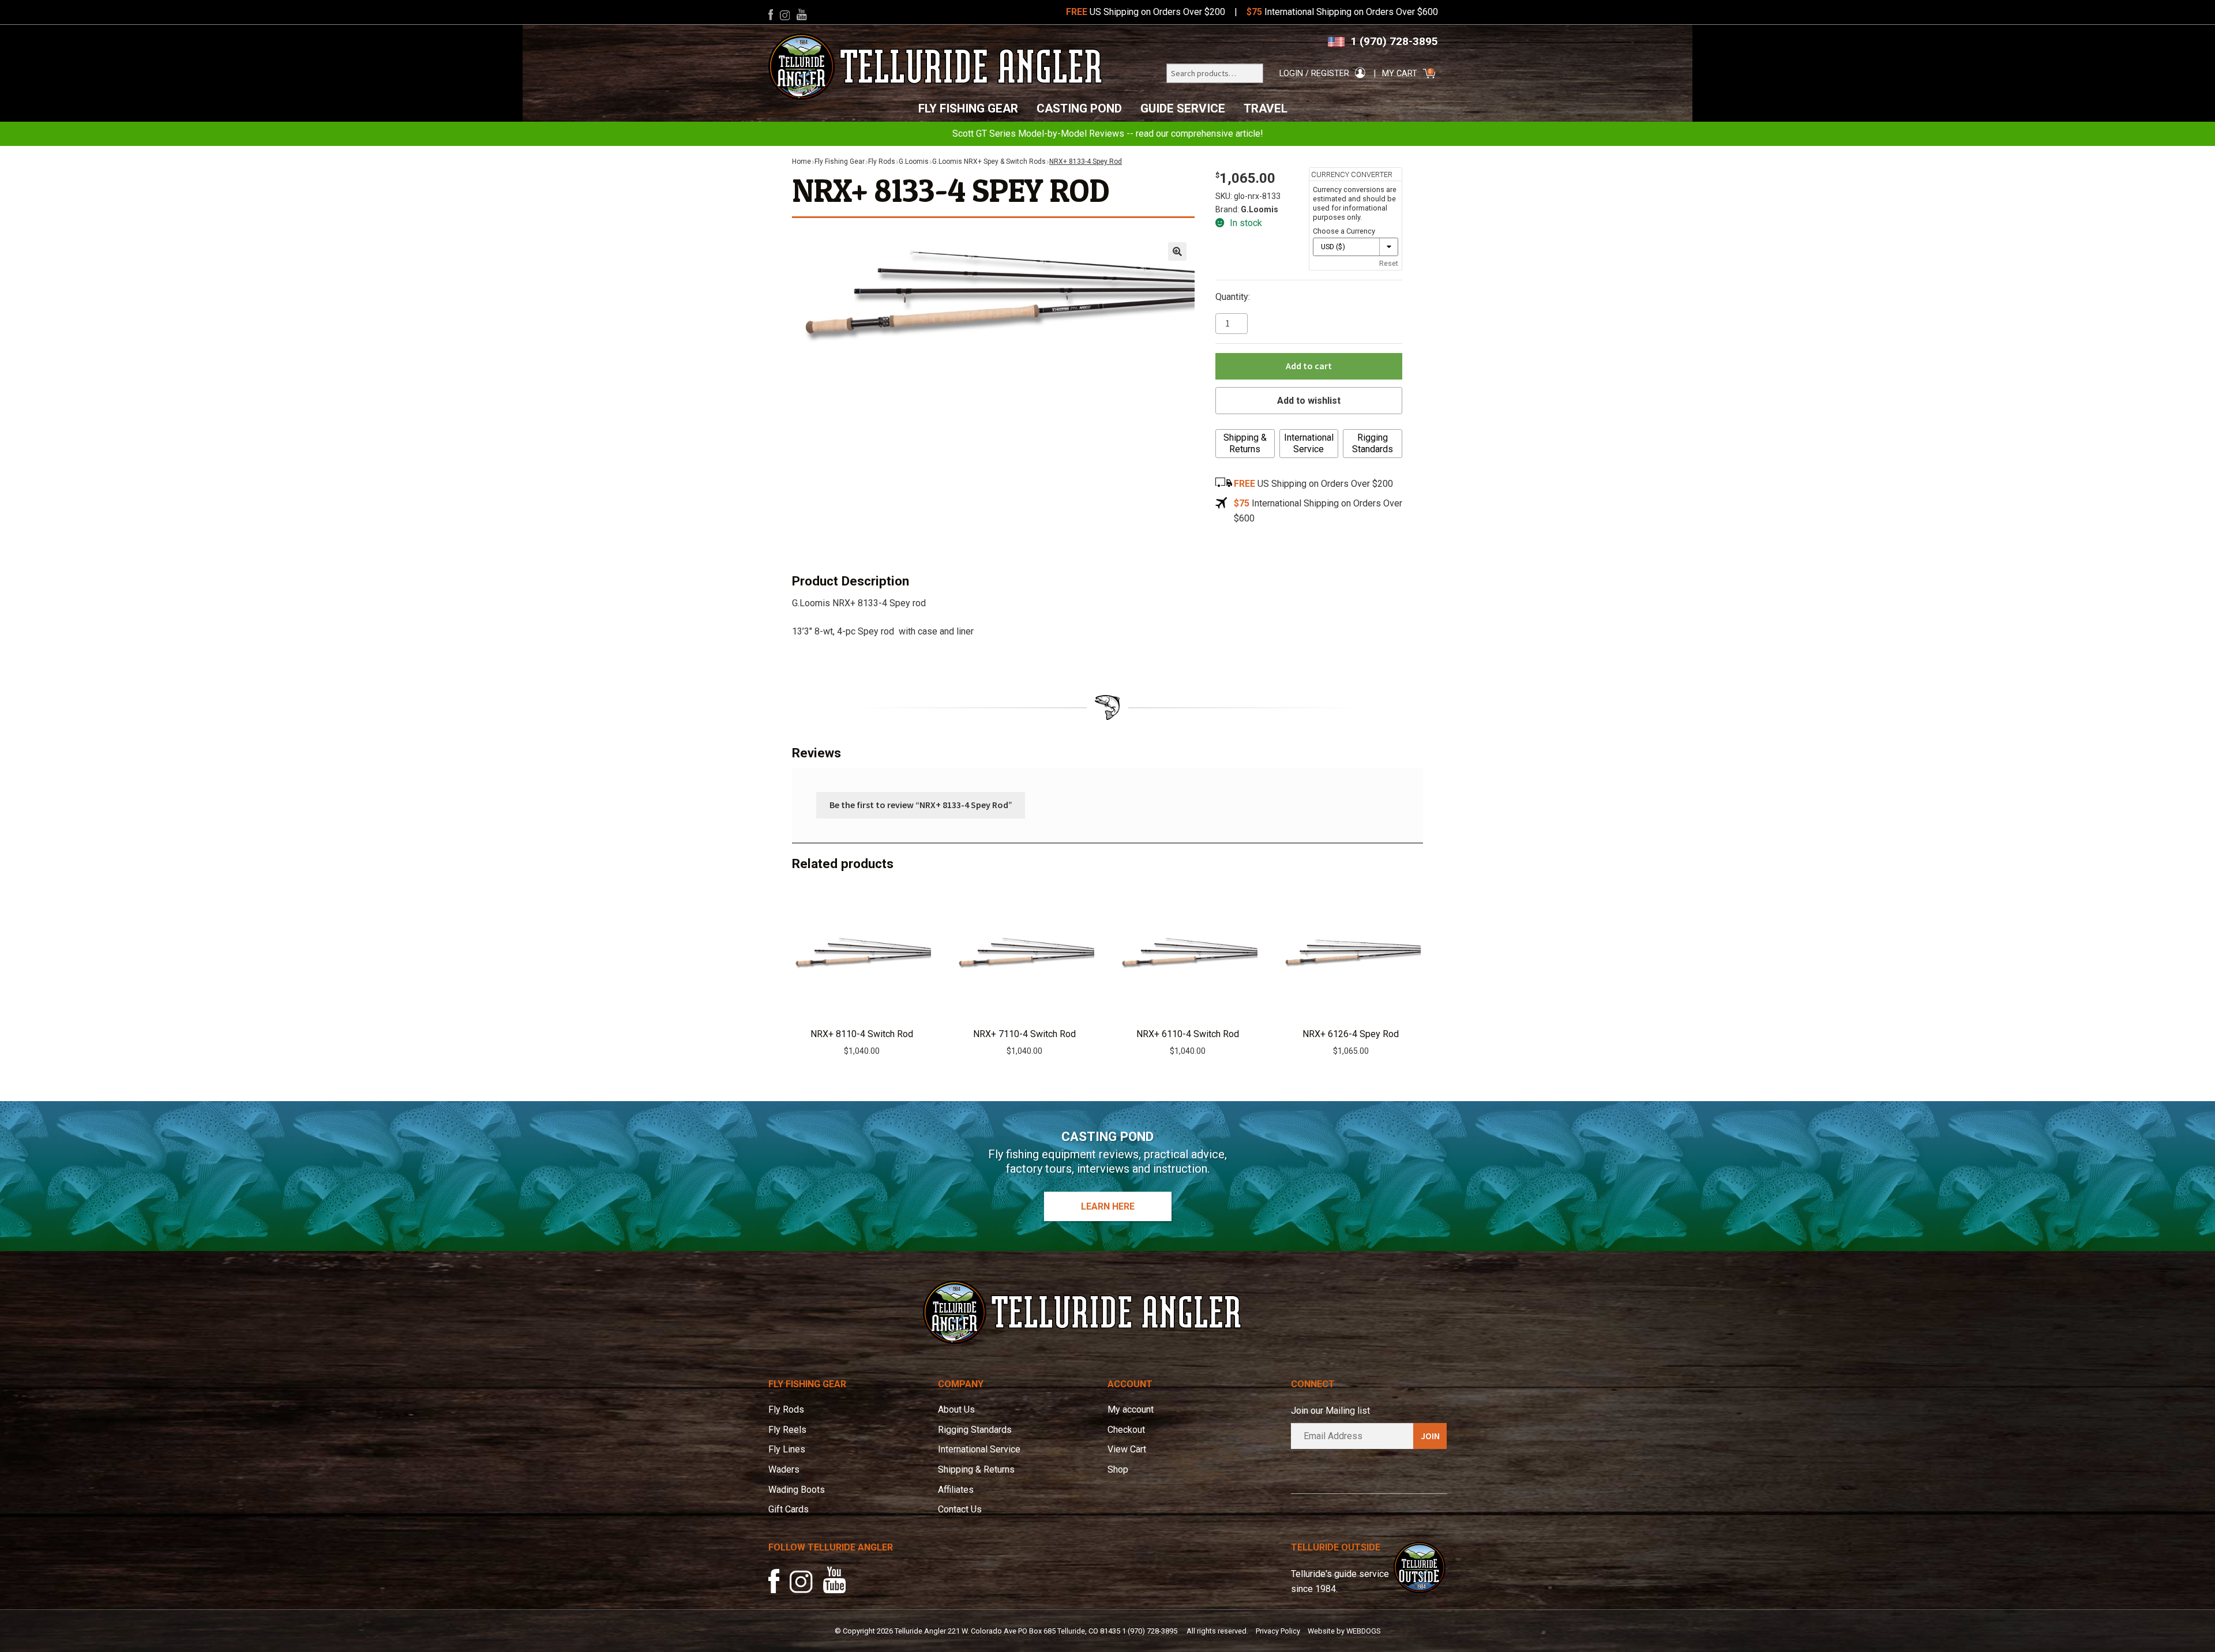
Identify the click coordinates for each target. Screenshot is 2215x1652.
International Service (1309, 443)
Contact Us (960, 1509)
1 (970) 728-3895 (1394, 41)
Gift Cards (789, 1509)
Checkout (1126, 1430)
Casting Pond (1079, 108)
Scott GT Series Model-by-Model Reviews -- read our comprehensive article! (1108, 134)
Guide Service (1183, 108)
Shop (1118, 1469)
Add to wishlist (1309, 401)
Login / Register (1314, 74)
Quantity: (1233, 297)
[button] (1177, 251)
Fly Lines (787, 1449)
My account (1131, 1409)
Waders (784, 1469)
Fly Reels (787, 1430)
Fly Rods (882, 162)
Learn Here (1108, 1206)
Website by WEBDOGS (1344, 1631)
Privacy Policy (1278, 1631)
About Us (956, 1409)
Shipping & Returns (1245, 443)
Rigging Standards (1373, 443)
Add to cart (1309, 366)
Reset (1389, 263)
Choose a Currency (1344, 231)
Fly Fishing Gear (968, 108)
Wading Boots (797, 1490)
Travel (1266, 108)
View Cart (1127, 1449)
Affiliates (956, 1490)
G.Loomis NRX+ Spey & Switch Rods (989, 162)
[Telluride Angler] (936, 67)
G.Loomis (914, 162)
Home (801, 162)
